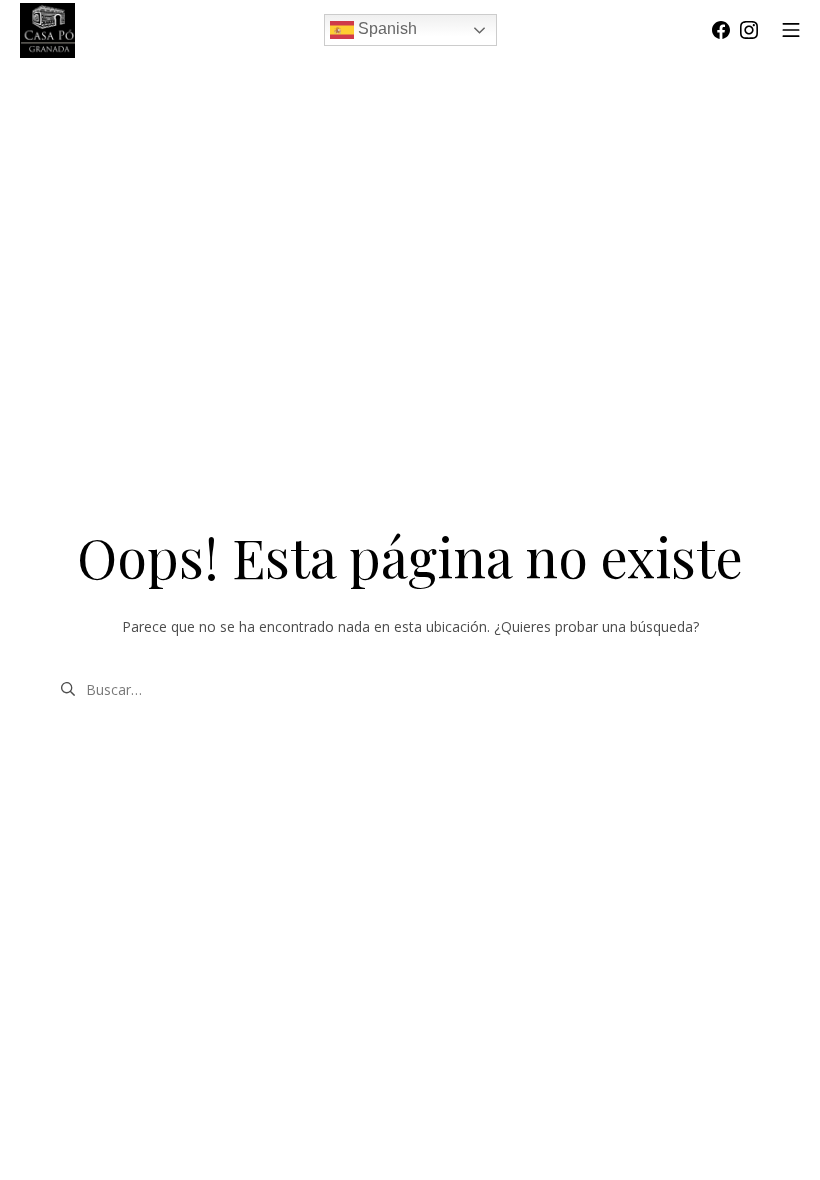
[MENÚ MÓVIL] (791, 30)
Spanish (385, 28)
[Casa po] (47, 30)
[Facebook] (721, 30)
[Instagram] (749, 30)
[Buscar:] (410, 687)
